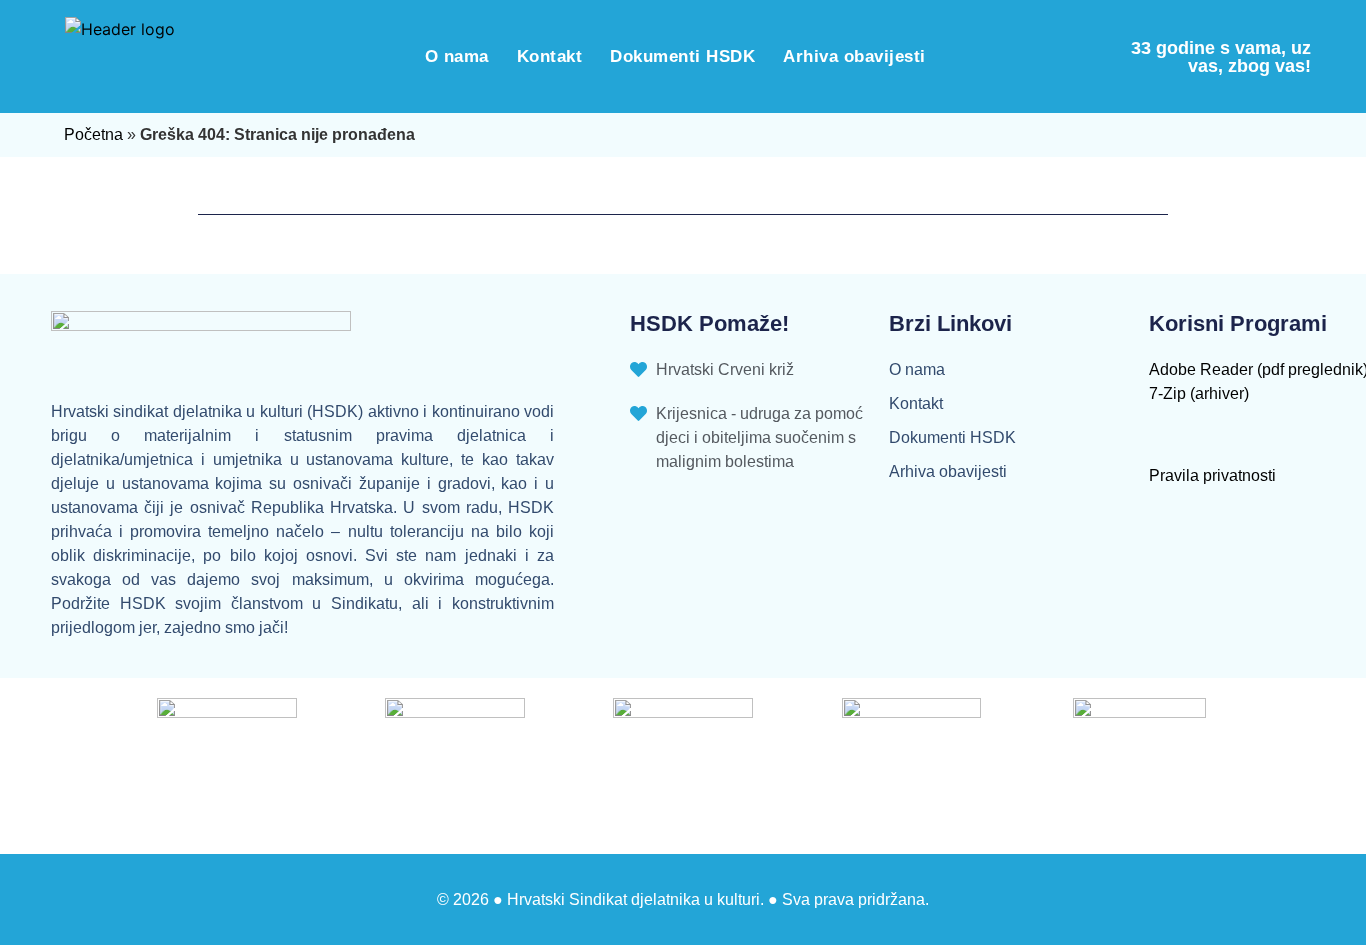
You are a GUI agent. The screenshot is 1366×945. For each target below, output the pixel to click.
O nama (457, 56)
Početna (93, 134)
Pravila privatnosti (1212, 475)
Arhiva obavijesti (854, 56)
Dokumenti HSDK (682, 56)
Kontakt (550, 56)
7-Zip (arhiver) (1199, 393)
